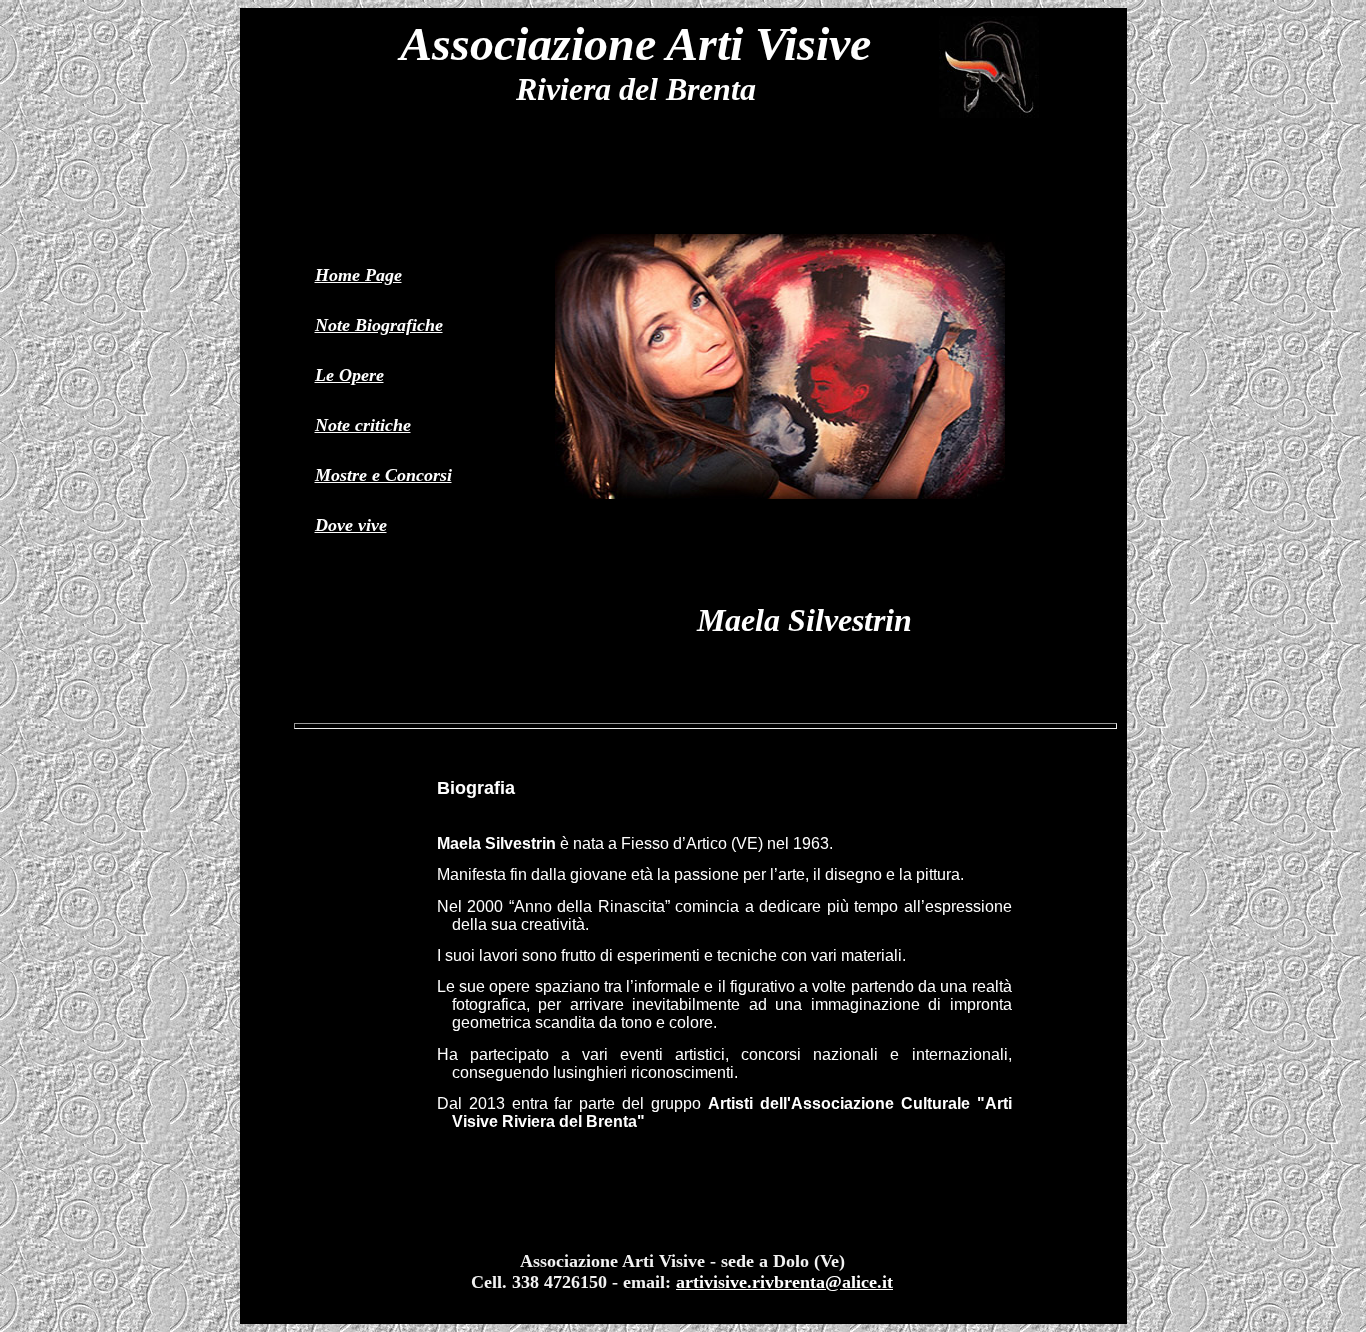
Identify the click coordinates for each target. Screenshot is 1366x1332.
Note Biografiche (379, 325)
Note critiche (363, 425)
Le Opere (349, 375)
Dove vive (351, 525)
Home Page (358, 275)
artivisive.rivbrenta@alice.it (784, 1282)
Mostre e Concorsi (383, 475)
